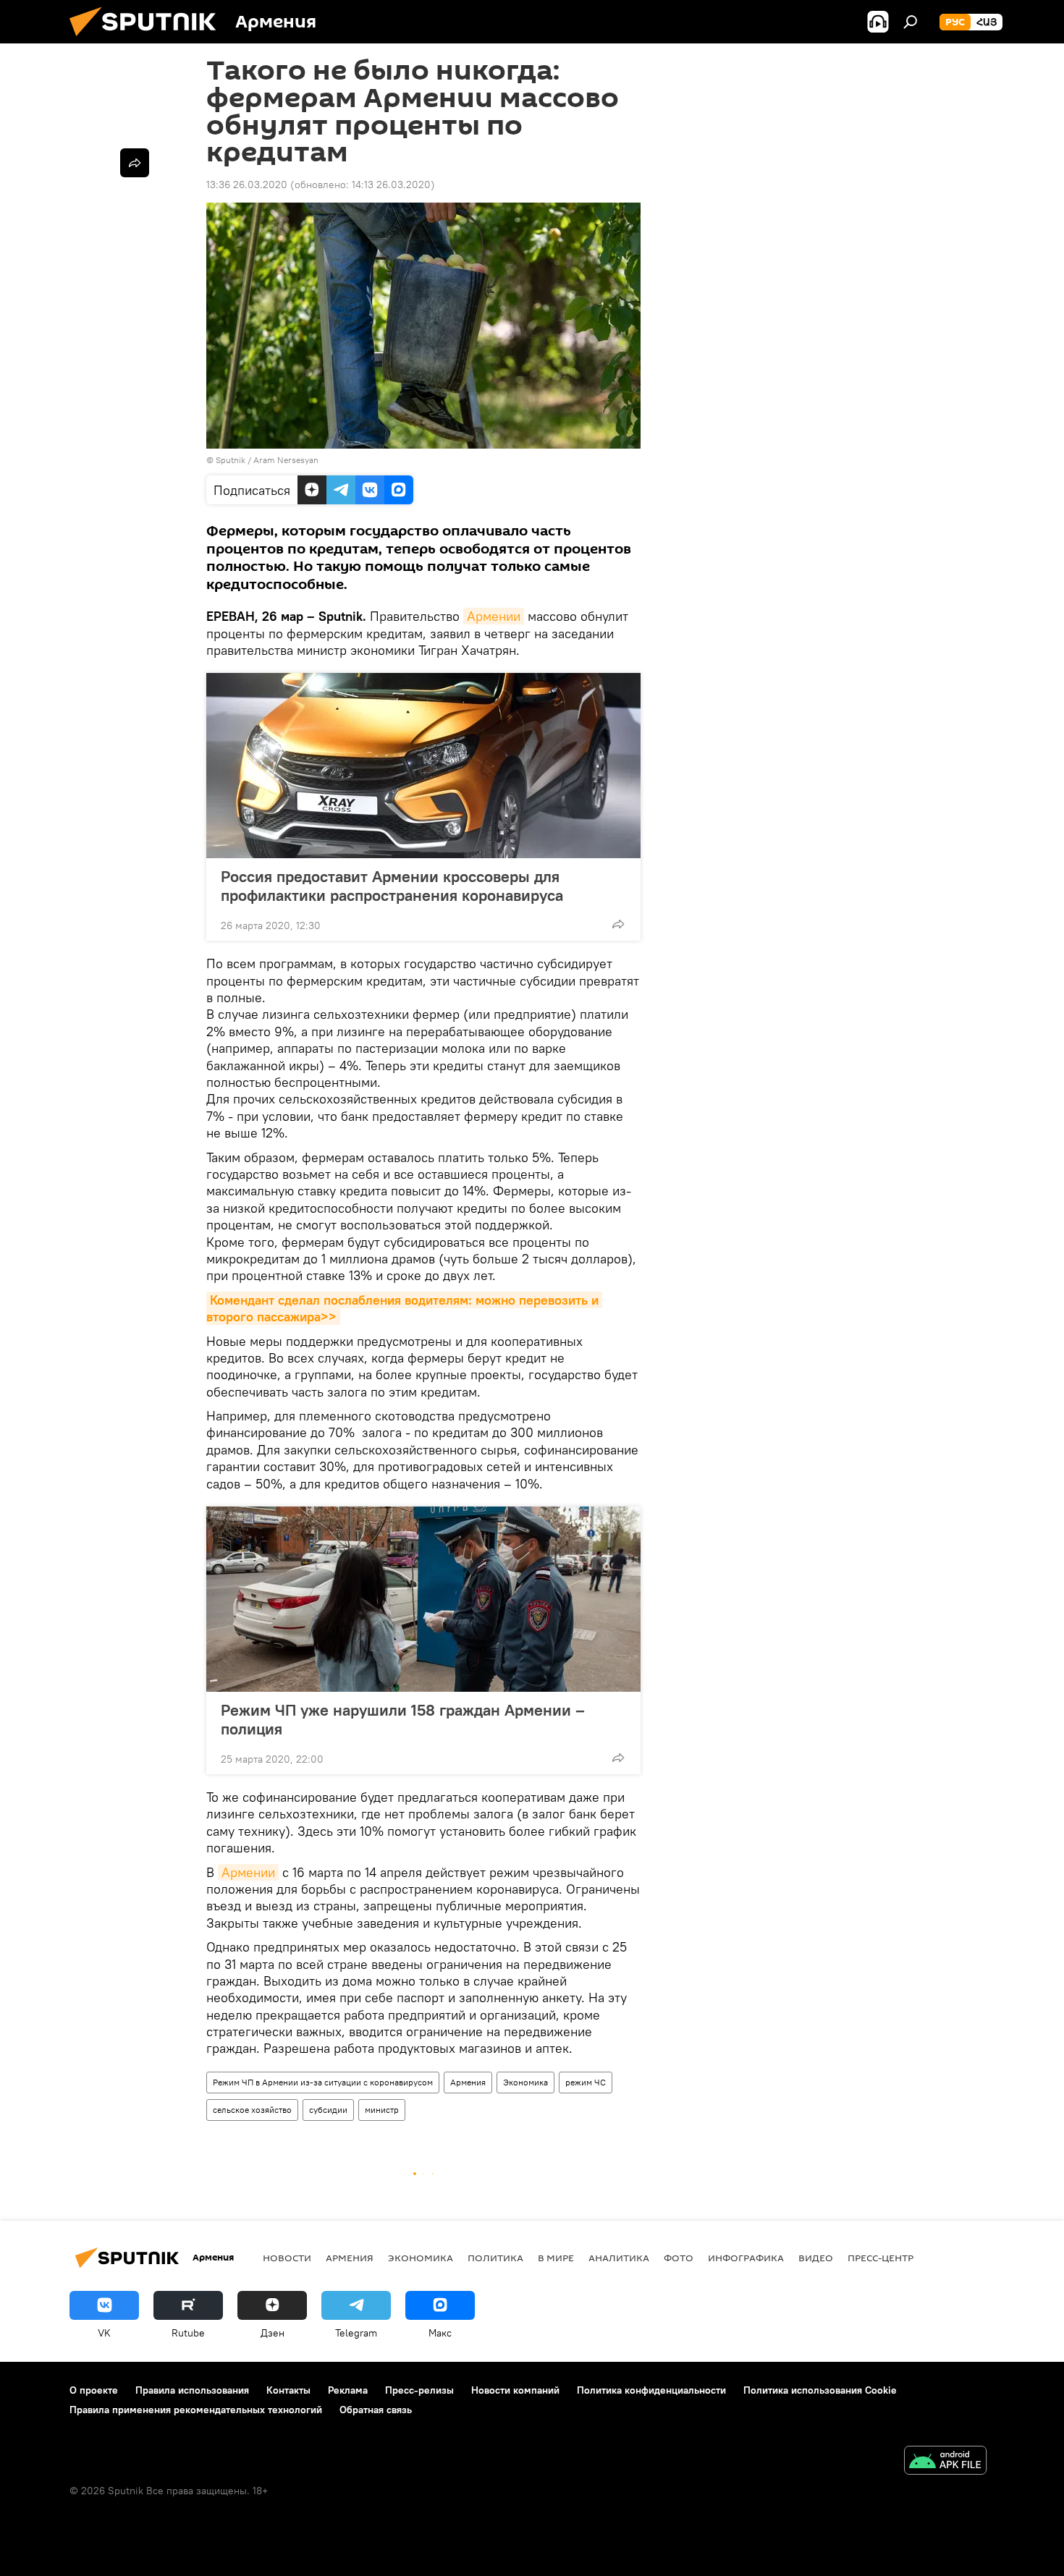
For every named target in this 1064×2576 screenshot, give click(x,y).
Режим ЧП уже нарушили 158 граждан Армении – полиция (403, 1719)
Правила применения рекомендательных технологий (196, 2410)
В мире (556, 2258)
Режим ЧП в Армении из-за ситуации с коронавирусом (323, 2082)
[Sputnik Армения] (148, 40)
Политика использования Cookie (820, 2390)
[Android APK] (945, 2462)
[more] (618, 924)
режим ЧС (586, 2082)
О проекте (94, 2390)
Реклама (348, 2390)
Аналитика (619, 2258)
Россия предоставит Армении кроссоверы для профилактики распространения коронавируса (392, 886)
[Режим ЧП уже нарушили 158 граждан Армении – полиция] (423, 1599)
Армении (494, 616)
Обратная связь (376, 2410)
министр (382, 2110)
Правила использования (192, 2390)
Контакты (288, 2390)
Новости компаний (515, 2390)
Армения (468, 2082)
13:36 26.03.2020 (247, 185)
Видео (816, 2258)
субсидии (328, 2110)
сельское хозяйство (252, 2110)
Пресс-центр (881, 2258)
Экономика (525, 2082)
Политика (495, 2258)
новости (287, 2258)
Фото (679, 2258)
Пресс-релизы (419, 2390)
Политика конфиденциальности (651, 2390)
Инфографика (746, 2258)
